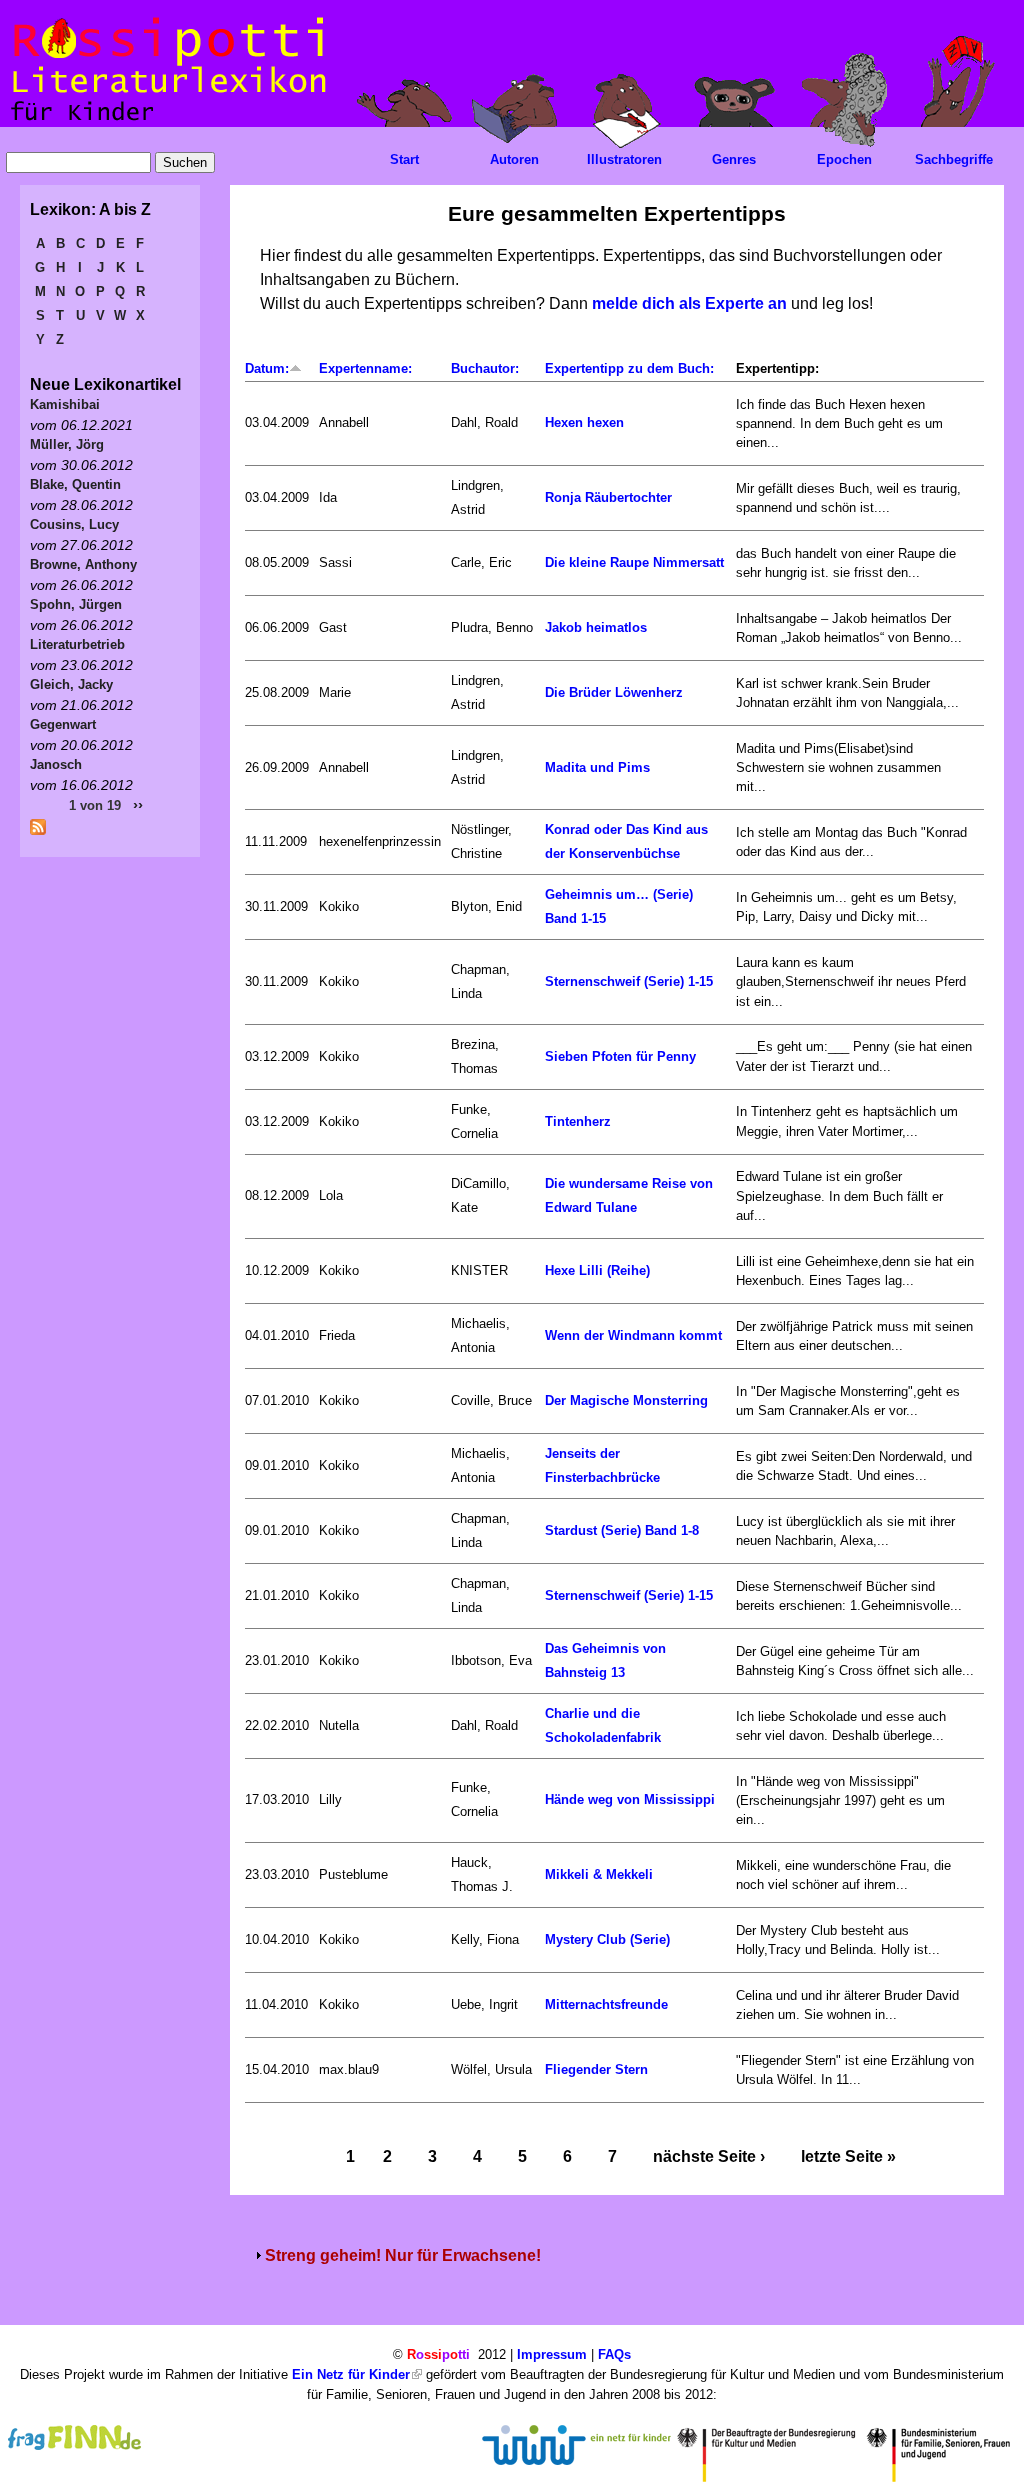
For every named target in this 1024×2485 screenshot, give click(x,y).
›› (138, 804)
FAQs (614, 2354)
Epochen (844, 159)
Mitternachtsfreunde (606, 2004)
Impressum (552, 2354)
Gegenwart (63, 724)
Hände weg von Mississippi (630, 1799)
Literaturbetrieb (77, 644)
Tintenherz (578, 1121)
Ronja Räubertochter (608, 497)
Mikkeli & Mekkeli (599, 1874)
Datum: (267, 368)
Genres (734, 159)
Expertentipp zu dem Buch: (629, 368)
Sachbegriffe (954, 159)
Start (404, 159)
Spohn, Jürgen (76, 604)
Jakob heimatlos (596, 627)
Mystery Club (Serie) (607, 1939)
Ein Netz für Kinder (351, 2374)
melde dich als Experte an (689, 303)
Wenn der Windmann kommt (633, 1335)
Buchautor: (485, 368)
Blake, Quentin (75, 484)
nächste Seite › (709, 2156)
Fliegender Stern (596, 2069)
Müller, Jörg (67, 444)
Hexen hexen (584, 422)
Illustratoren (624, 159)
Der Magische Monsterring (626, 1400)
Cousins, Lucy (74, 524)
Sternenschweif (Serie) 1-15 (629, 981)
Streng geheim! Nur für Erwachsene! (403, 2255)
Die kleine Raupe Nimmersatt (634, 562)
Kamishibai (65, 404)
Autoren (514, 159)
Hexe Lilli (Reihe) (597, 1270)
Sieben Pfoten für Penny (620, 1056)
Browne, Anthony (83, 564)
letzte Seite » (848, 2156)
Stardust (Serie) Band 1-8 (622, 1530)
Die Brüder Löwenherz (614, 692)
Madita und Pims (597, 767)
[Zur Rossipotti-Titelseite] (166, 121)
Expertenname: (365, 368)
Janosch (56, 764)
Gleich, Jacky (71, 684)
